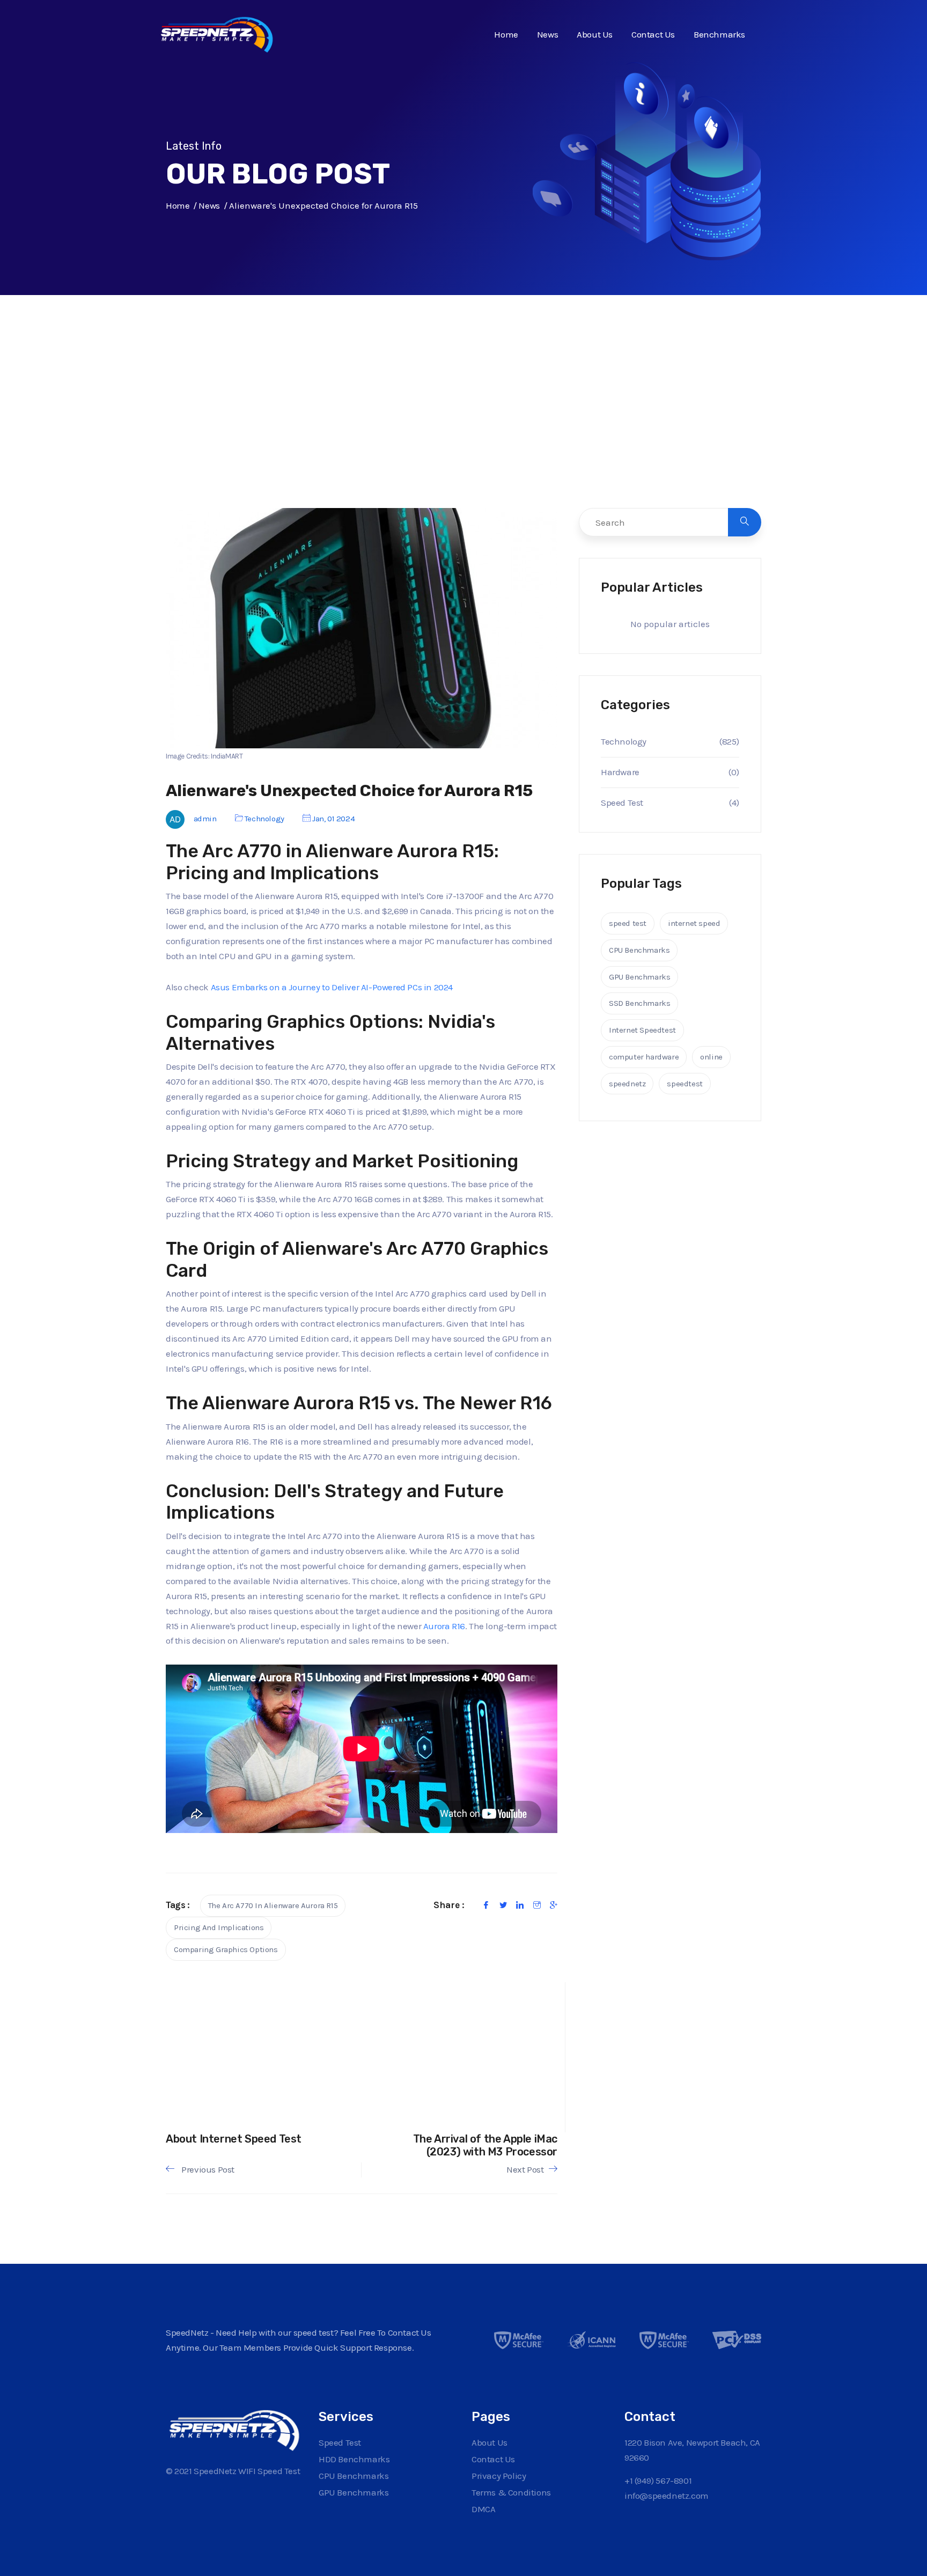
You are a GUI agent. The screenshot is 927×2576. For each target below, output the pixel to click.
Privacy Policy (499, 2476)
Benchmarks (719, 34)
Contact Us (653, 34)
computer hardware (644, 1057)
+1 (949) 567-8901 (658, 2481)
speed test (628, 923)
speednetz (627, 1084)
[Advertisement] (464, 424)
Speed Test (622, 803)
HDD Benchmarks (354, 2459)
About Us (595, 34)
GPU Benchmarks (639, 977)
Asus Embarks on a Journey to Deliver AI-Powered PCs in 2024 (332, 987)
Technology (264, 819)
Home (506, 34)
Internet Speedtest (642, 1030)
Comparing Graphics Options (226, 1949)
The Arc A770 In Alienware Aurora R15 (273, 1905)
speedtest (685, 1084)
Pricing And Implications (219, 1927)
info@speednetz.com (667, 2496)
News (547, 34)
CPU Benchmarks (639, 950)
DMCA (483, 2509)
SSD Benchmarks (639, 1003)
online (711, 1057)
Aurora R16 (444, 1626)
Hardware (620, 772)
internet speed (694, 923)
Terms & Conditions (511, 2492)
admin (205, 819)
